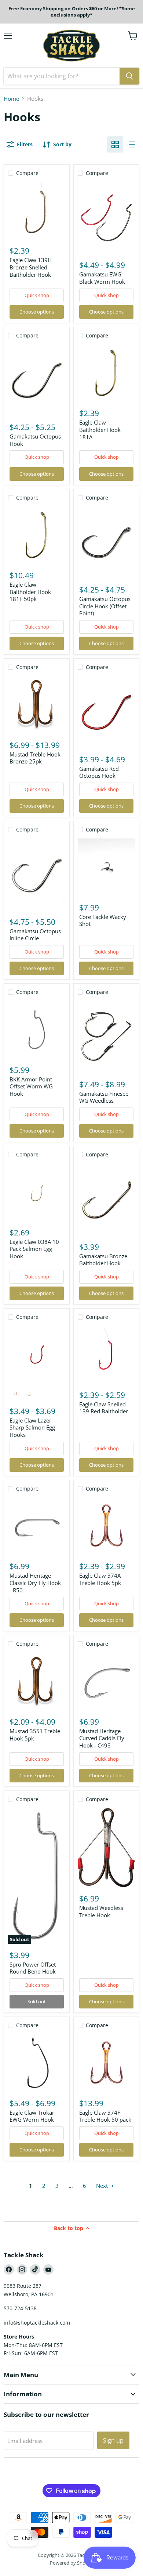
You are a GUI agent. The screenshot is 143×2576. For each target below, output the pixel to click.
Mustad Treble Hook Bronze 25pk (35, 758)
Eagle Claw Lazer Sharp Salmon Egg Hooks (32, 1427)
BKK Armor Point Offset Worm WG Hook (31, 1086)
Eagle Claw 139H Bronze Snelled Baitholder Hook (31, 267)
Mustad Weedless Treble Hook (101, 1911)
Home (11, 99)
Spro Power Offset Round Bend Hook (33, 1968)
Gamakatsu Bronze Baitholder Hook (103, 1260)
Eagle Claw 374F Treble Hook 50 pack (105, 2116)
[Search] (129, 76)
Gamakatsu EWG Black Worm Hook (102, 278)
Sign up (113, 2440)
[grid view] (115, 144)
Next (103, 2186)
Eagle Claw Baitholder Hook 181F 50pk (30, 592)
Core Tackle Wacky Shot (103, 920)
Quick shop (37, 295)
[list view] (131, 144)
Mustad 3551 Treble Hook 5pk (35, 1735)
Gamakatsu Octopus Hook (35, 440)
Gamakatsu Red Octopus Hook (99, 772)
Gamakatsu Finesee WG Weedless (104, 1097)
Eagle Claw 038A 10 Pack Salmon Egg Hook (34, 1249)
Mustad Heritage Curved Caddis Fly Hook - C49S (102, 1738)
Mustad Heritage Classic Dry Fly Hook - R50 (35, 1583)
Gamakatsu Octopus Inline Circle (35, 935)
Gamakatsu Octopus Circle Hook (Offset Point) (105, 606)
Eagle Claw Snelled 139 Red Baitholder (104, 1408)
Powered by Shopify (72, 2563)
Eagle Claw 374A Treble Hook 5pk (100, 1579)
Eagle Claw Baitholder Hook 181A (100, 430)
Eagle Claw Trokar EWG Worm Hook (32, 2116)
